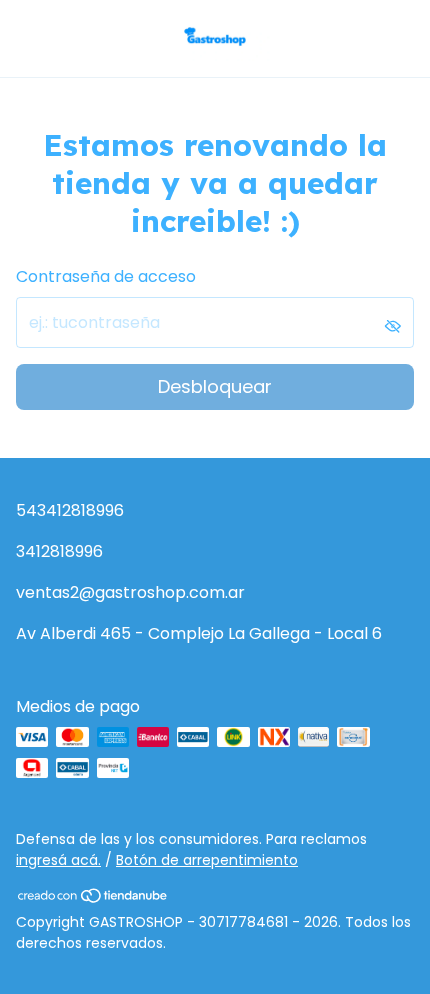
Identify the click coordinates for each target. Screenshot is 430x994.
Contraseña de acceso (106, 276)
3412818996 (59, 551)
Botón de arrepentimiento (207, 860)
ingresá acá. (58, 860)
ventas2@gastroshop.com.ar (130, 592)
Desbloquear (215, 386)
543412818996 (70, 510)
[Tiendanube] (93, 899)
